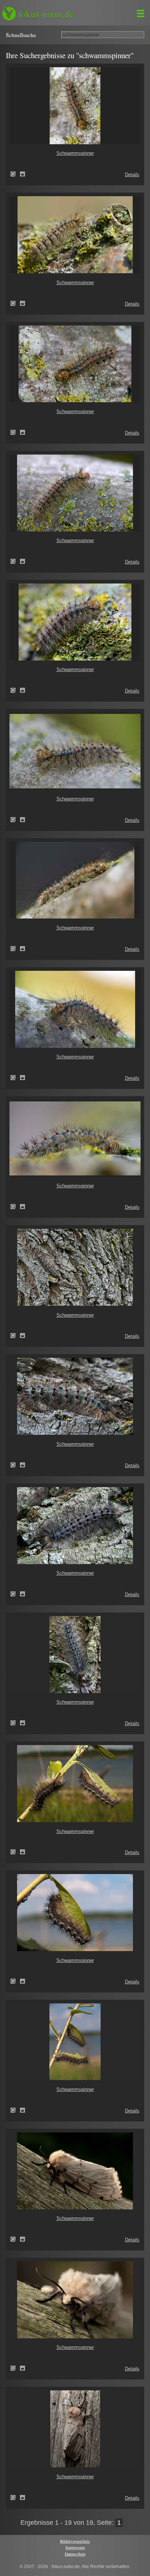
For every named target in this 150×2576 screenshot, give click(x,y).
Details (132, 175)
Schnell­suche (21, 35)
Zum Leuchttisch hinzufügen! (23, 174)
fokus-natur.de (46, 14)
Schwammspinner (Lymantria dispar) (15, 174)
